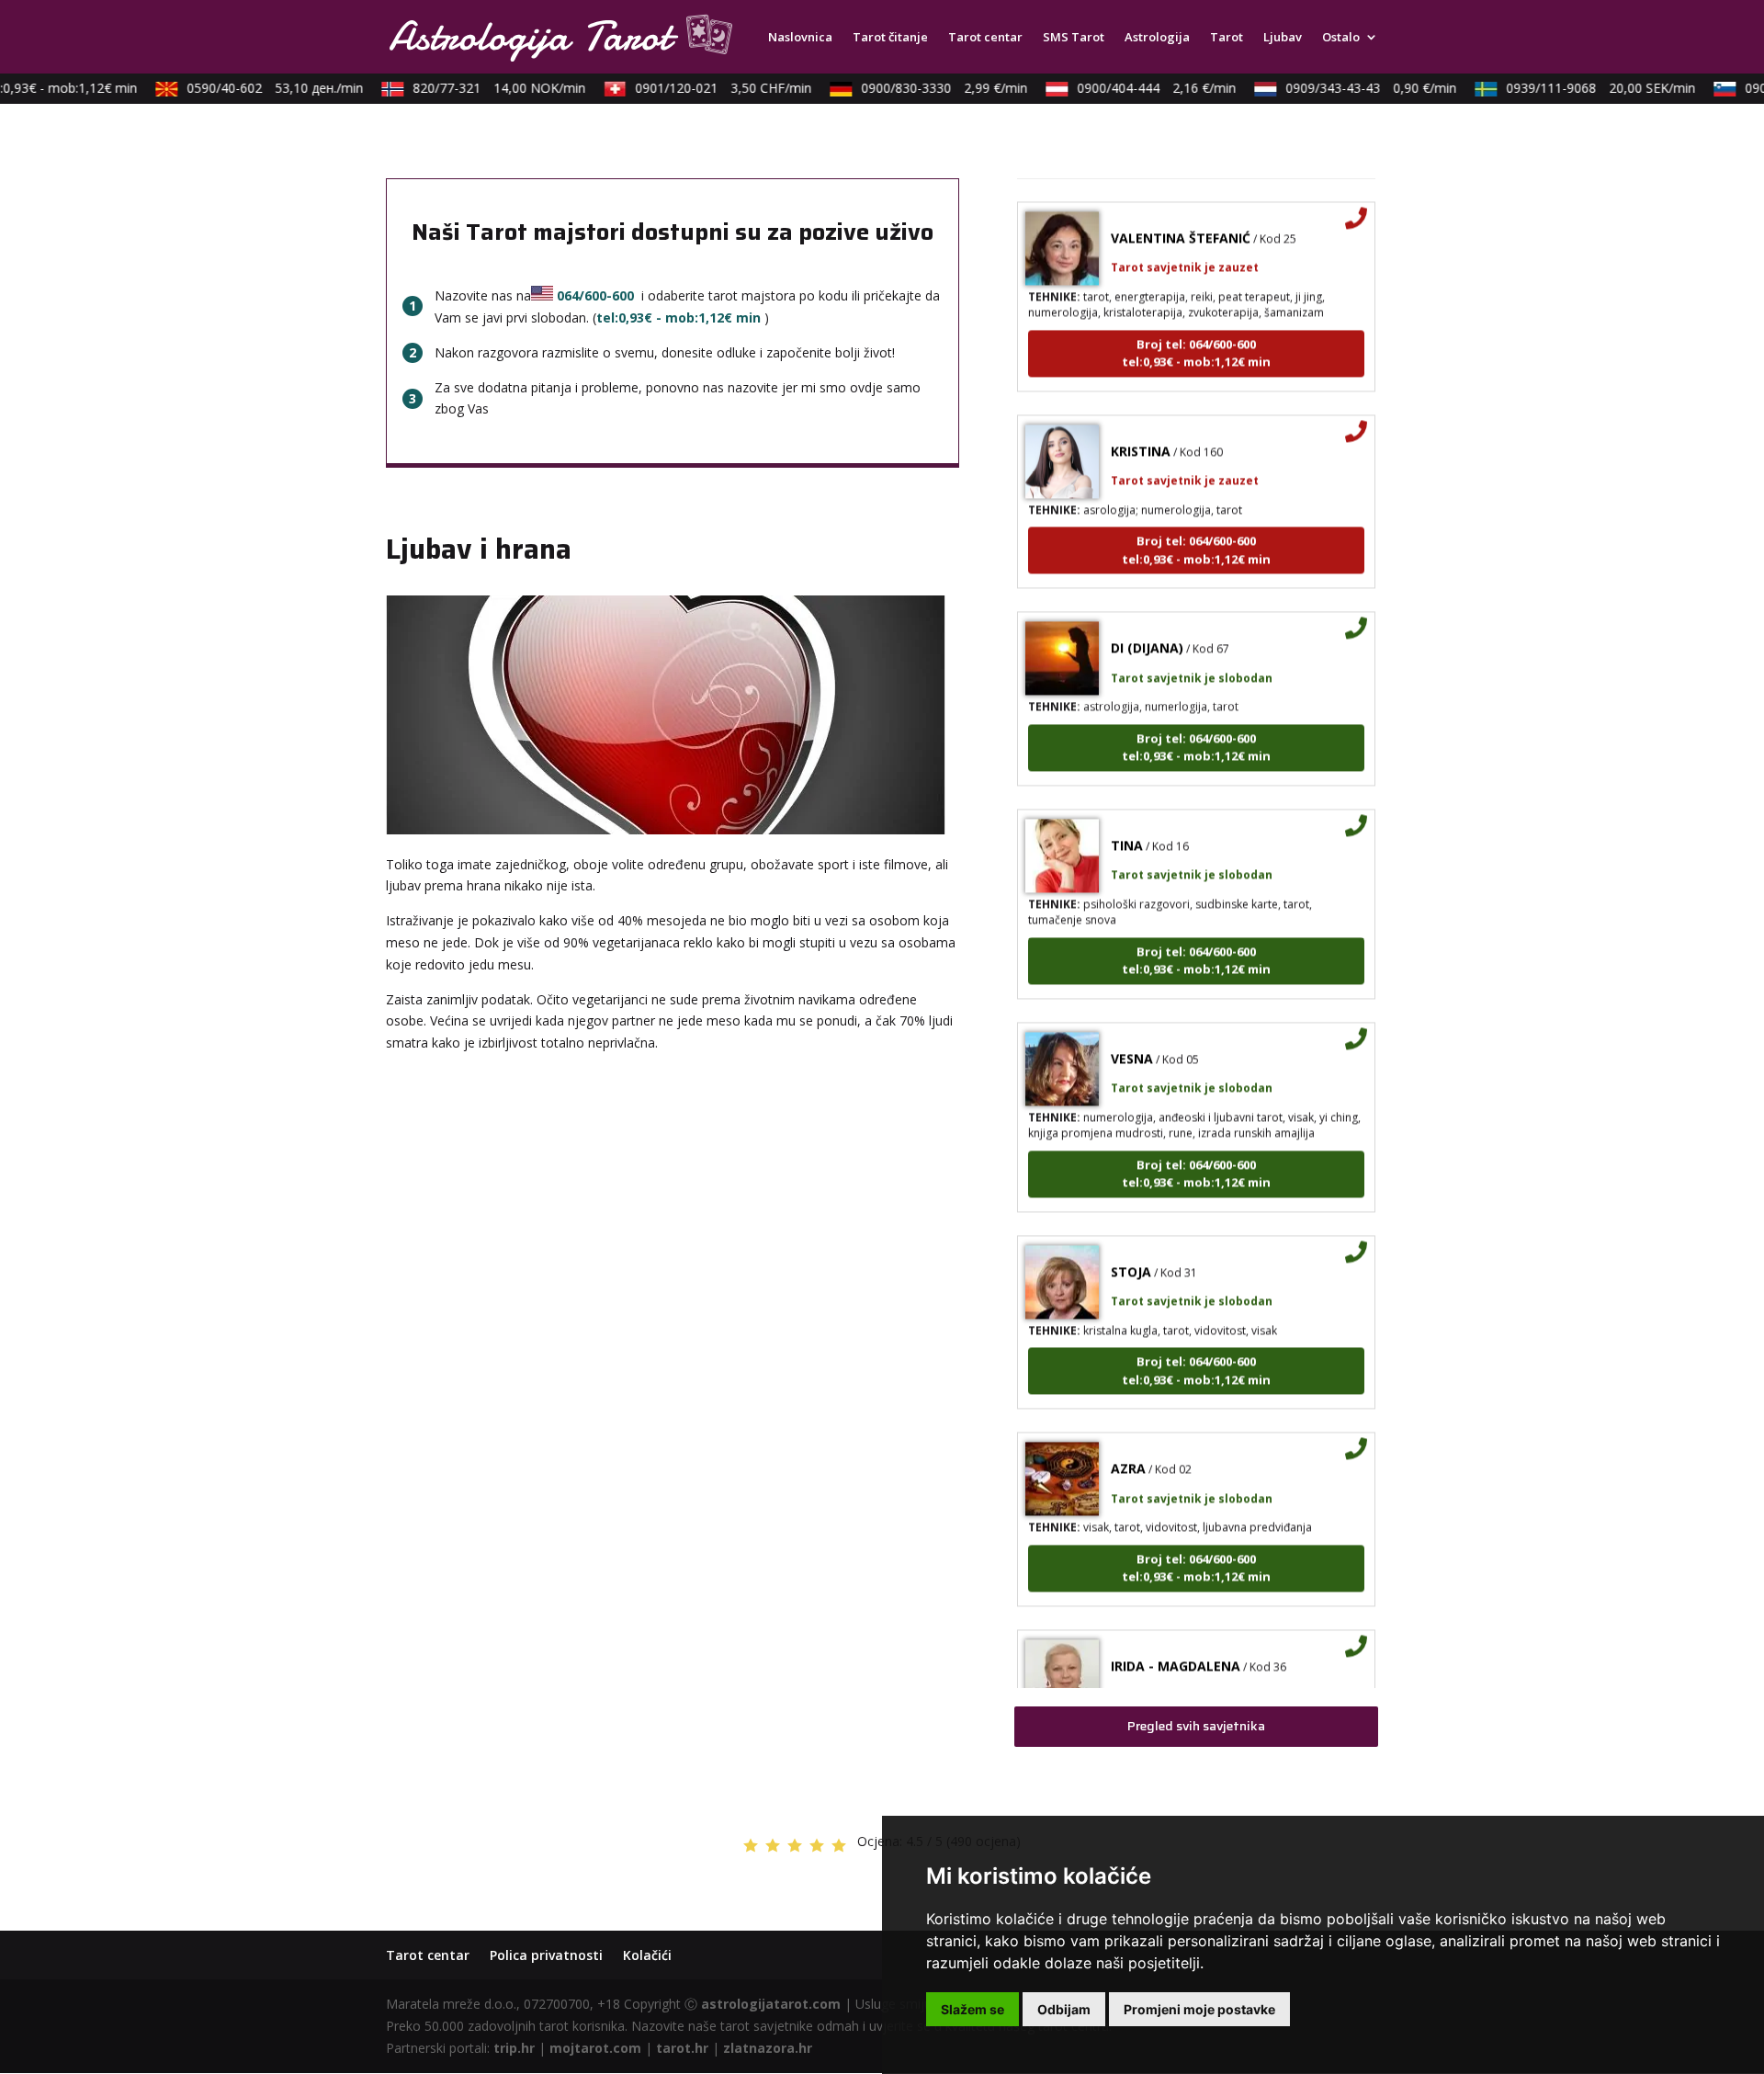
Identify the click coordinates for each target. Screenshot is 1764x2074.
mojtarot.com (595, 2048)
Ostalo (1341, 38)
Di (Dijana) (1147, 625)
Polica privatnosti (546, 1955)
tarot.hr (682, 2048)
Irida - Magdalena (1176, 1643)
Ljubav (1283, 38)
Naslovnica (800, 38)
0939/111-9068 (1583, 88)
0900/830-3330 (927, 88)
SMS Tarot (1074, 38)
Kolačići (647, 1955)
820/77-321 (481, 88)
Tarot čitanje (890, 38)
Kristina (1141, 429)
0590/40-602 (257, 88)
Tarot (1227, 38)
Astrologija (1157, 38)
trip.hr (514, 2048)
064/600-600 (595, 295)
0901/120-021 (706, 88)
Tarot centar (985, 38)
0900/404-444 (1139, 88)
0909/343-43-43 (1353, 88)
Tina (1127, 823)
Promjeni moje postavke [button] (1199, 2009)
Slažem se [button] (972, 2009)
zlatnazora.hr (768, 2048)
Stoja (1131, 1249)
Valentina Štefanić (1181, 215)
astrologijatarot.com (771, 2004)
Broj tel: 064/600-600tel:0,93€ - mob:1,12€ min (1196, 331)
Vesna (1132, 1036)
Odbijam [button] (1064, 2009)
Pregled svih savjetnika (1196, 1726)
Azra (1128, 1446)
